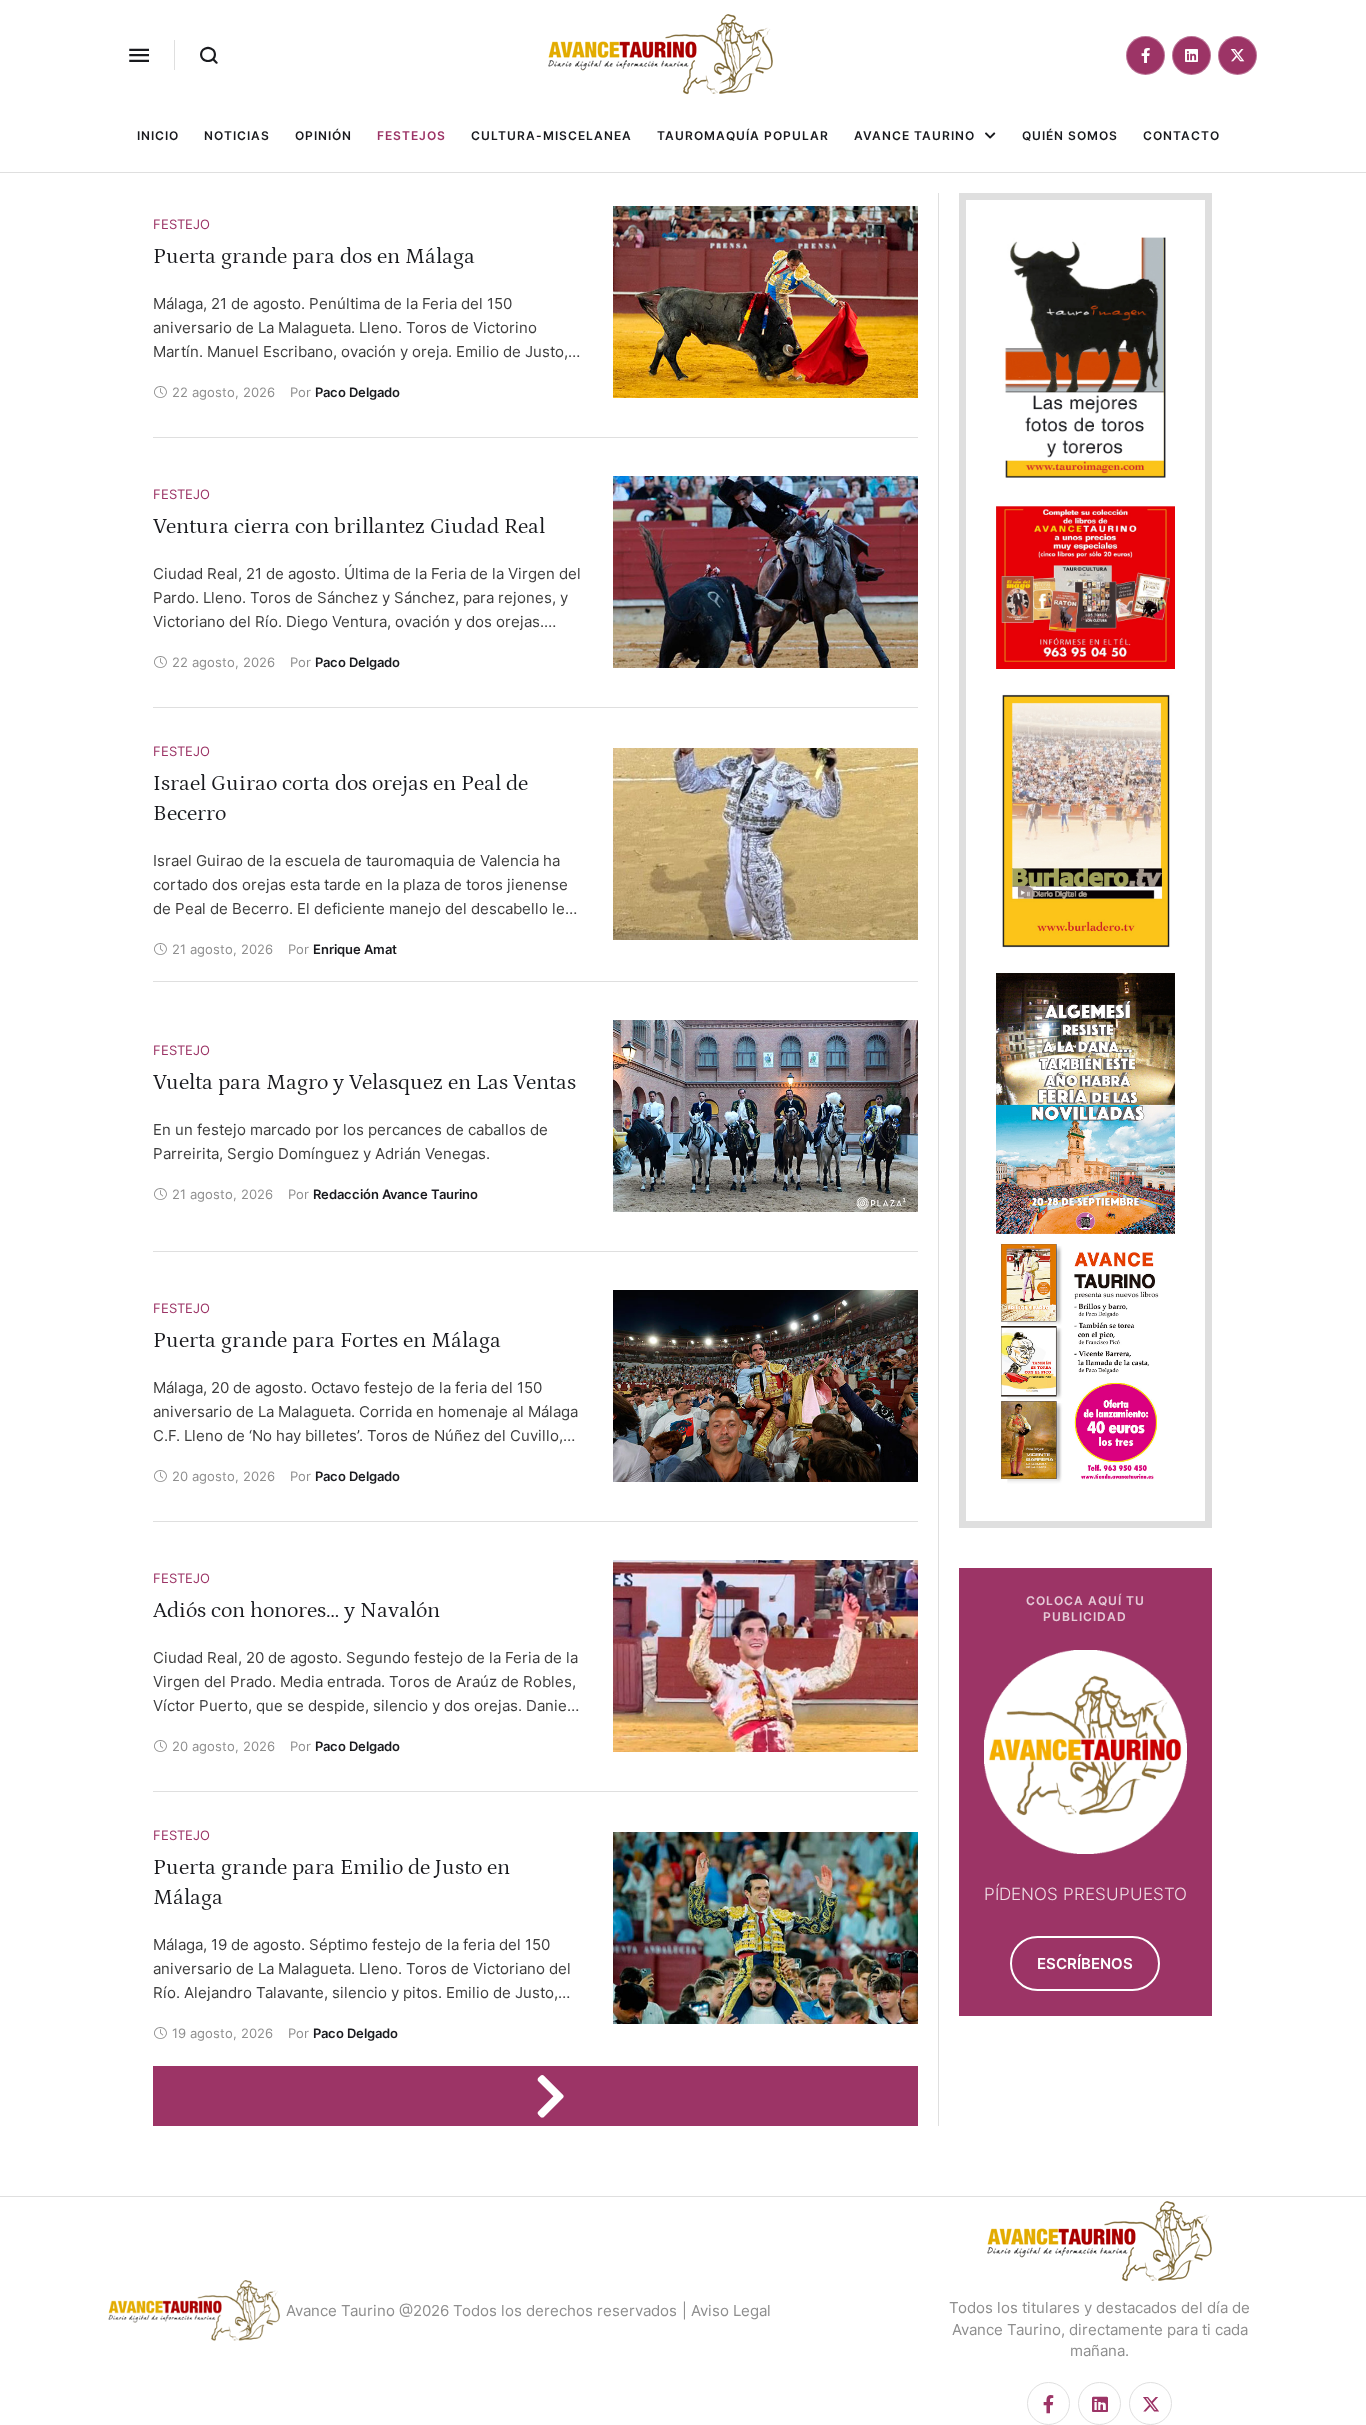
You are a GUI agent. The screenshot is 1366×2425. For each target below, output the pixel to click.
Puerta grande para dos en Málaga (314, 256)
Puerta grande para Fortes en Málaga (327, 1340)
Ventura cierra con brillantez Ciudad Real (349, 526)
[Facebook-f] (1145, 55)
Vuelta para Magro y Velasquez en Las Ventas (364, 1082)
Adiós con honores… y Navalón (296, 1610)
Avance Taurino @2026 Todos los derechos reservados (481, 2310)
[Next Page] (560, 2096)
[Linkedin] (1191, 55)
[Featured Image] (765, 302)
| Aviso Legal (726, 2310)
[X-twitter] (1237, 55)
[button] (139, 55)
